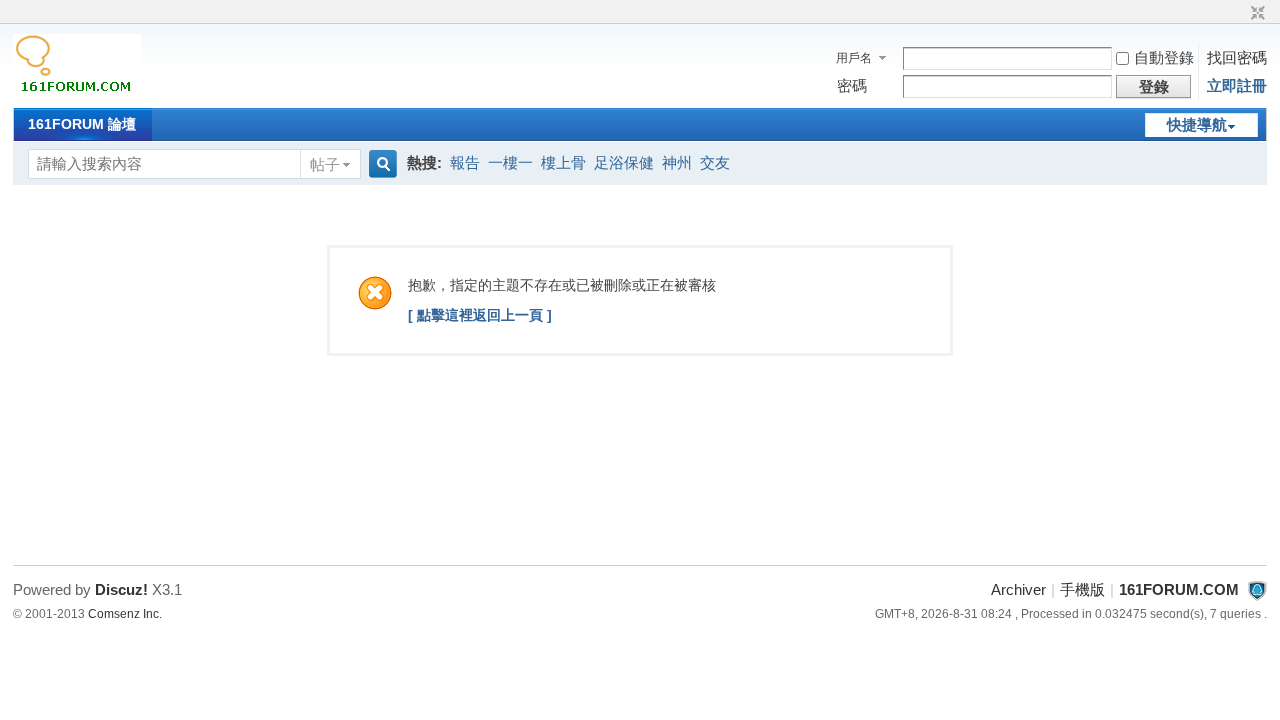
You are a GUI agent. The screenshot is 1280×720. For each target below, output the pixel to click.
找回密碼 (1237, 57)
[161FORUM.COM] (77, 94)
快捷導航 (1197, 124)
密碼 (852, 85)
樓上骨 (563, 162)
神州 (677, 162)
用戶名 (854, 58)
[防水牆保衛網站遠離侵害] (1257, 589)
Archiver (1018, 589)
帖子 (325, 164)
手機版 (1082, 589)
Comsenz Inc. (125, 614)
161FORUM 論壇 (82, 124)
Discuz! (121, 589)
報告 (465, 162)
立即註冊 (1237, 85)
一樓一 (510, 162)
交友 (715, 162)
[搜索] (380, 164)
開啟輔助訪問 (1239, 14)
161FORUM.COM (1179, 589)
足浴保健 (624, 162)
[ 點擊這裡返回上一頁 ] (480, 315)
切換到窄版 (1255, 14)
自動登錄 (1164, 57)
